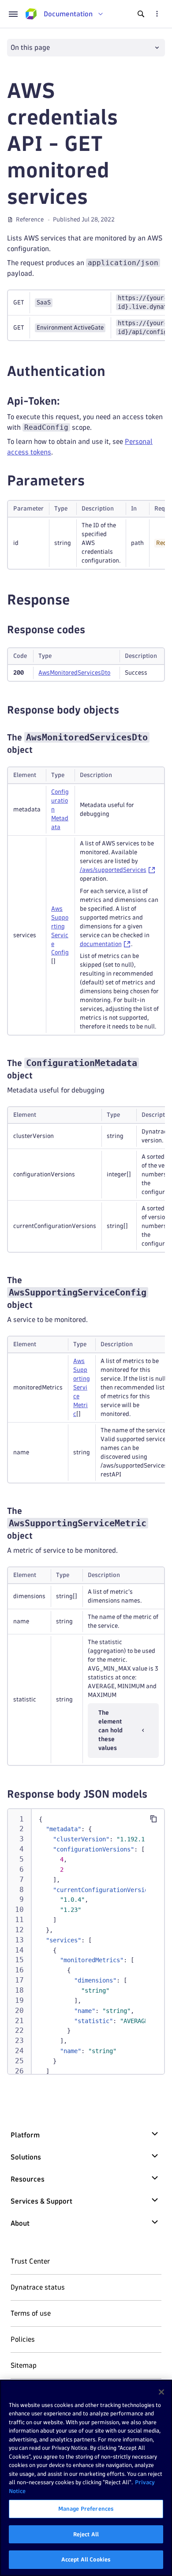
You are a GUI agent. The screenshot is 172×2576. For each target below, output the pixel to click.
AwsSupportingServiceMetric (82, 1388)
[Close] (161, 2392)
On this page (30, 47)
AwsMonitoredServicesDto (74, 673)
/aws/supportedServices (113, 870)
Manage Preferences (86, 2508)
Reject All (86, 2534)
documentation (101, 944)
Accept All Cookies (86, 2559)
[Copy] (153, 1819)
